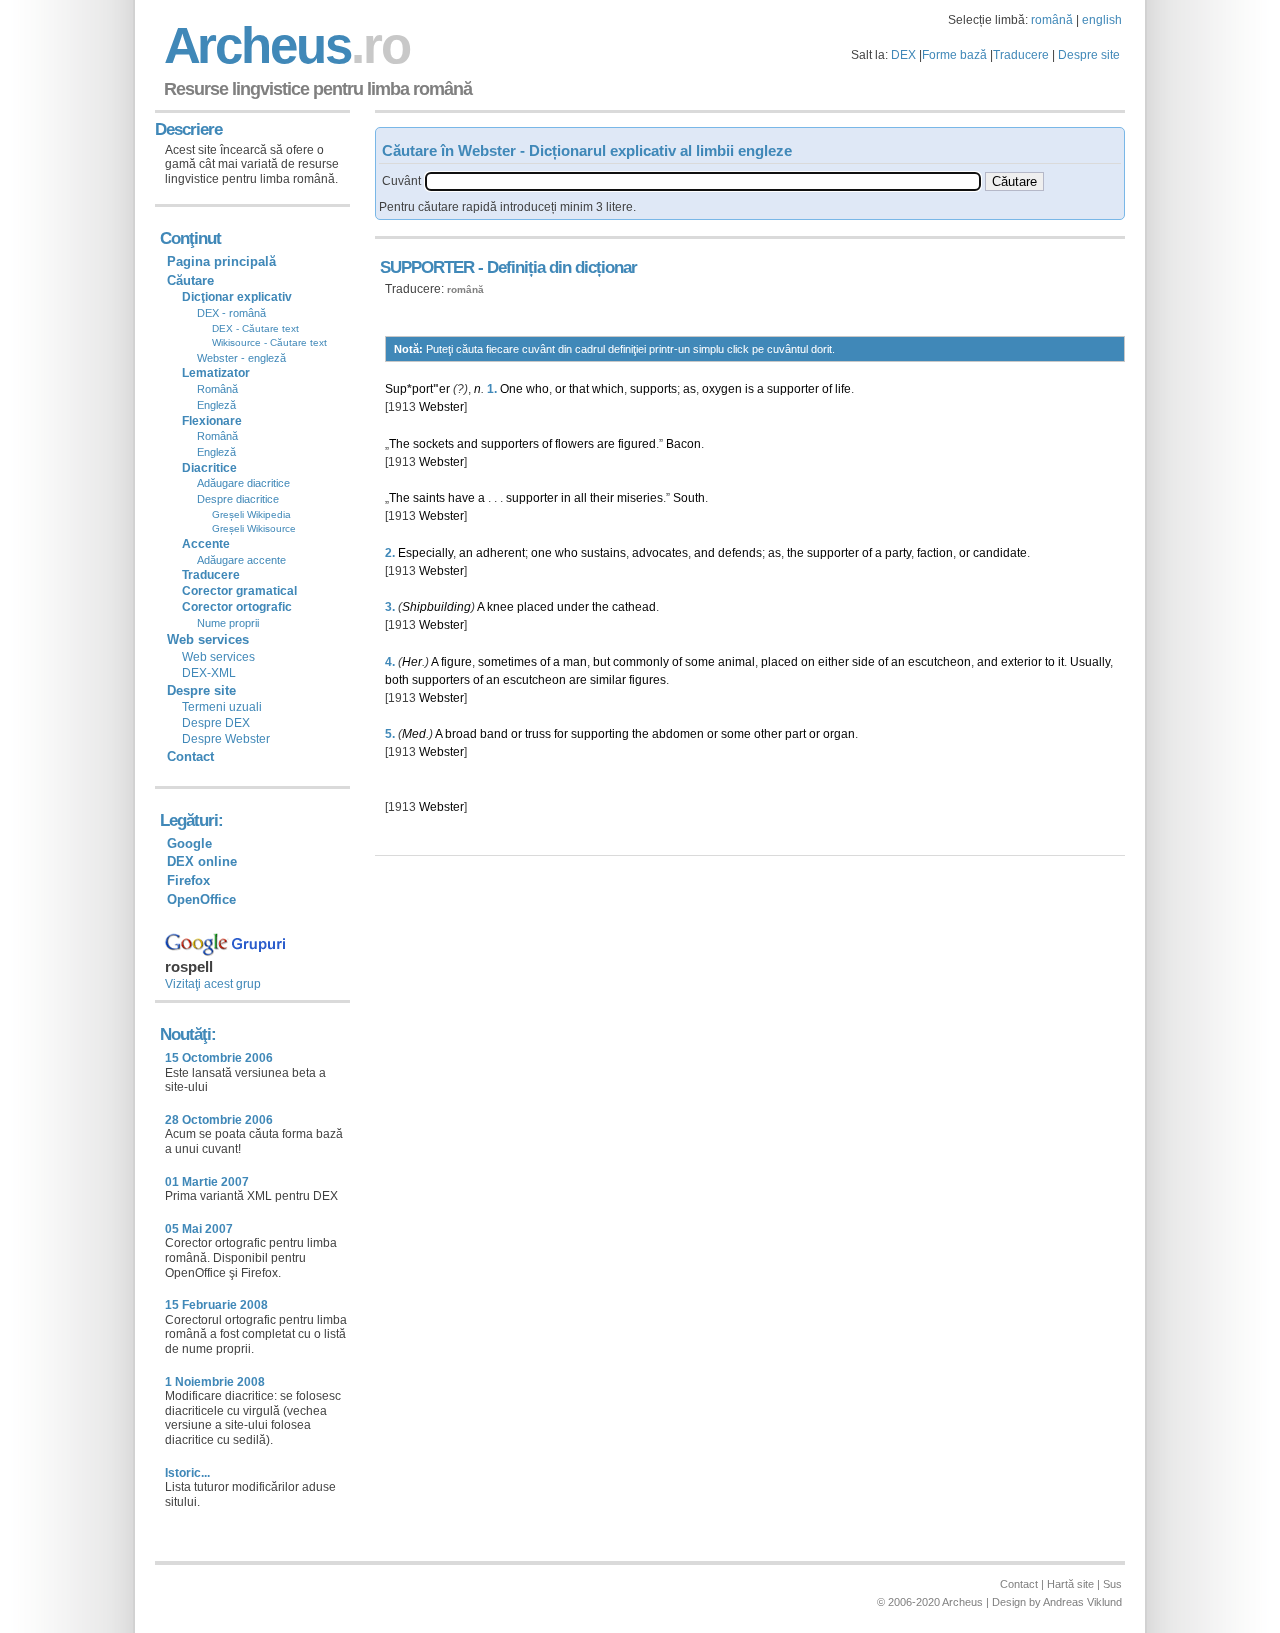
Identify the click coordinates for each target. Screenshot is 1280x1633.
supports (653, 389)
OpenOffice (201, 899)
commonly (641, 662)
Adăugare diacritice (243, 483)
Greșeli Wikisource (254, 528)
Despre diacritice (238, 499)
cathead (634, 607)
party (898, 553)
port (422, 389)
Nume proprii (228, 623)
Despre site (1089, 55)
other (768, 734)
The (399, 444)
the (795, 553)
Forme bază (954, 55)
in (566, 498)
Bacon (683, 444)
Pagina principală (221, 261)
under (573, 607)
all (580, 498)
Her (412, 662)
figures (647, 680)
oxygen (722, 389)
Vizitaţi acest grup (213, 984)
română (1052, 20)
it (1061, 662)
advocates (660, 553)
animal (736, 662)
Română (217, 389)
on (808, 662)
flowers (574, 444)
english (1102, 20)
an (466, 553)
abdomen (678, 734)
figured (637, 444)
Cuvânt (401, 181)
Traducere (1021, 55)
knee (500, 607)
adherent (500, 553)
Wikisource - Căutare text (269, 342)
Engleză (216, 405)
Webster (441, 407)
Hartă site (1070, 1584)
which (608, 389)
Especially (425, 553)
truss (538, 734)
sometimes (507, 662)
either (833, 662)
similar (608, 680)
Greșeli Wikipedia (251, 514)
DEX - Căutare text (255, 328)
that (579, 389)
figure (456, 662)
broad (461, 734)
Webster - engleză (241, 358)
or (560, 389)
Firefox (188, 880)
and (467, 444)
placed (535, 607)
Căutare (190, 280)
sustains (603, 553)
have (461, 498)
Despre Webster (226, 739)
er (444, 389)
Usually (1090, 662)
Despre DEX (216, 723)
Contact (190, 756)
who (537, 389)
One (511, 389)
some (700, 662)
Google (189, 843)
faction (935, 553)
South (689, 498)
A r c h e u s (284, 45)
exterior (1021, 662)
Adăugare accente (241, 560)
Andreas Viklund (1082, 1602)
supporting (600, 734)
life (843, 389)
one (541, 553)
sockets (433, 444)
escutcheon (939, 662)
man (575, 662)
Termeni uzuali (222, 707)
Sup (396, 389)
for (561, 734)
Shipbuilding (436, 607)
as (689, 389)
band (494, 734)
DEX (903, 55)
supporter (793, 389)
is (749, 389)
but (601, 662)
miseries (640, 498)
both (397, 680)
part (795, 734)
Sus (1112, 1584)
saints (429, 498)
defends (740, 553)
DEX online (202, 861)
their (602, 498)
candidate (1000, 553)
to (1050, 662)
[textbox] (703, 181)
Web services (218, 657)
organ (839, 734)
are (606, 444)
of (827, 389)
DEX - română (231, 313)
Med (414, 734)
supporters (510, 444)
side (863, 662)
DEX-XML (209, 673)
